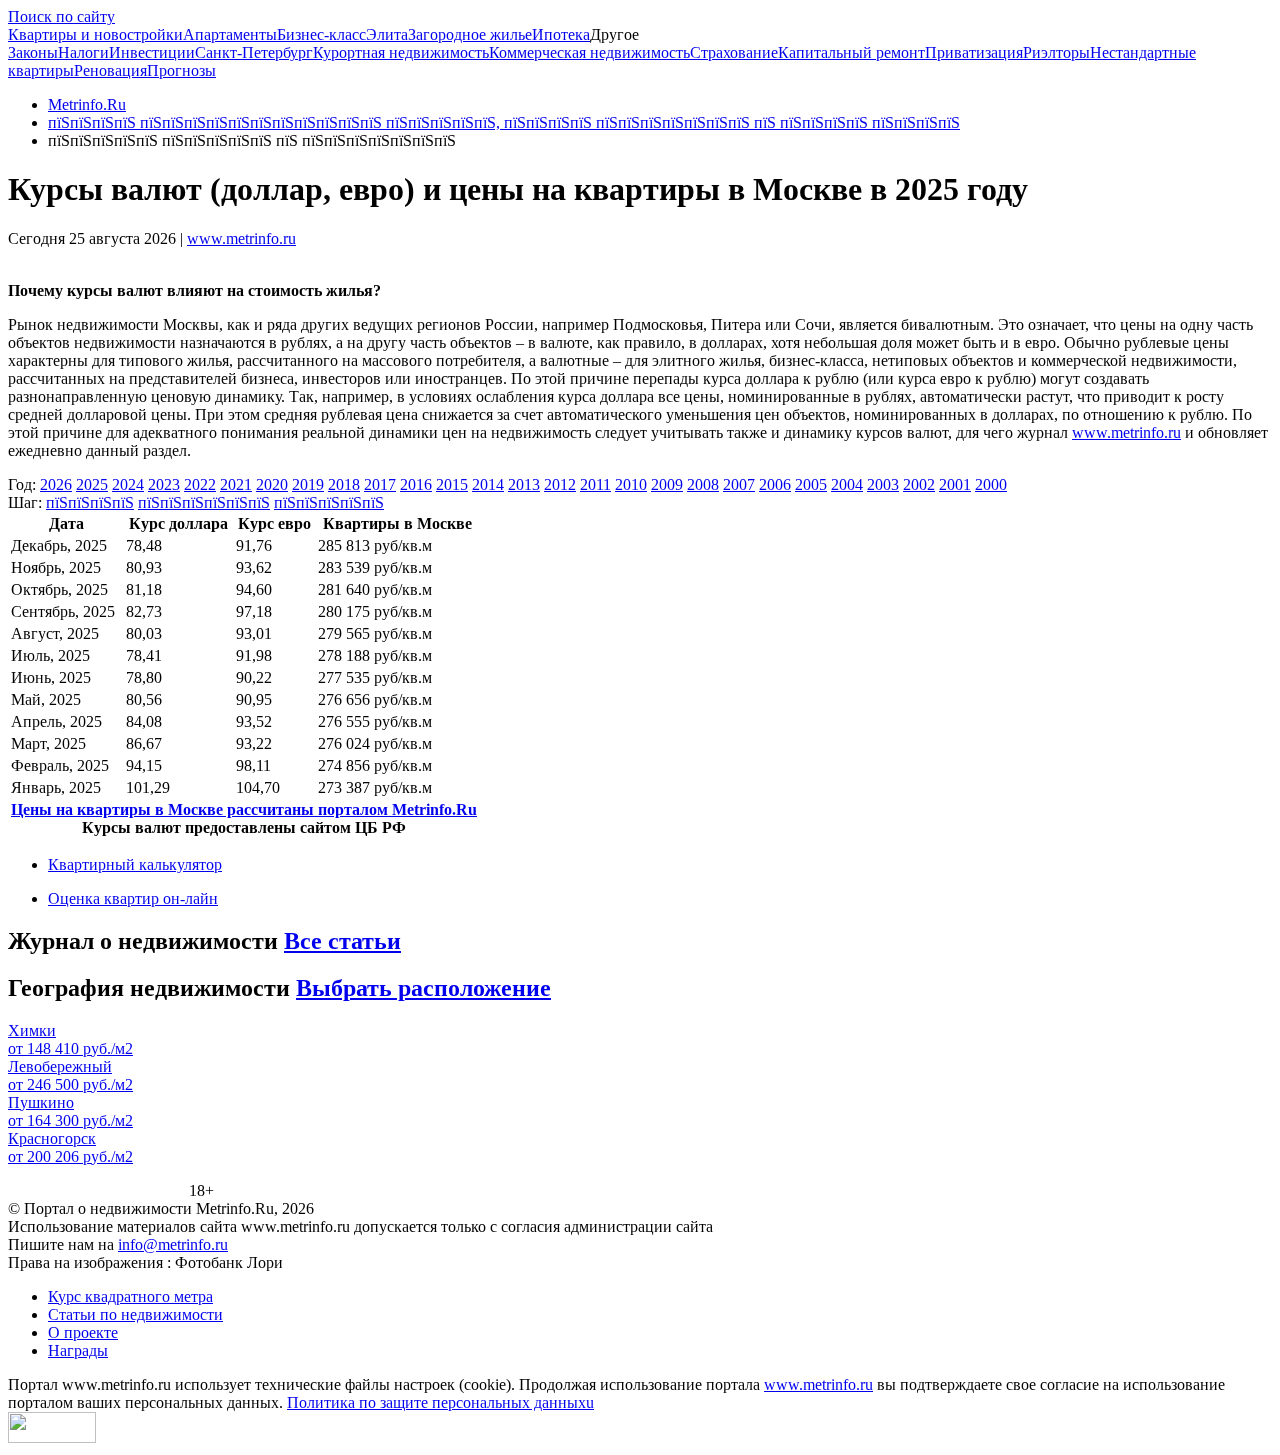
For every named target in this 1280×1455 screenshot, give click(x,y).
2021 (236, 484)
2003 (883, 484)
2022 (200, 484)
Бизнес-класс (321, 34)
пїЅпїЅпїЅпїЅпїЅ (329, 502)
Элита (387, 34)
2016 (416, 484)
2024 (128, 484)
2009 (667, 484)
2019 (308, 484)
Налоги (83, 52)
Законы (33, 52)
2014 (488, 484)
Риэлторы (1056, 52)
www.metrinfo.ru (241, 238)
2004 (847, 484)
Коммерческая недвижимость (589, 52)
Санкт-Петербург (254, 52)
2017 (380, 484)
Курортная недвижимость (401, 52)
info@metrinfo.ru (173, 1244)
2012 (560, 484)
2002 (919, 484)
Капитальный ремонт (851, 52)
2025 (92, 484)
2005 (811, 484)
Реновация (110, 70)
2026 (56, 484)
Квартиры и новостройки (95, 34)
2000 (991, 484)
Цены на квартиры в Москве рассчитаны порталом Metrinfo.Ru (244, 809)
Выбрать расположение (423, 988)
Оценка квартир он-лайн (133, 898)
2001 (955, 484)
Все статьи (342, 941)
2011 (595, 484)
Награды (78, 1350)
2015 (452, 484)
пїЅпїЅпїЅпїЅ (90, 502)
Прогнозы (181, 70)
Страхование (734, 52)
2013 (524, 484)
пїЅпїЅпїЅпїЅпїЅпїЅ (204, 502)
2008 (703, 484)
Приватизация (974, 52)
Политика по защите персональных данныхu (440, 1402)
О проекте (83, 1332)
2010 (631, 484)
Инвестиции (152, 52)
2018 (344, 484)
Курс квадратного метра (130, 1296)
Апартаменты (230, 34)
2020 (272, 484)
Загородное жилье (470, 34)
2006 (775, 484)
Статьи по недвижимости (135, 1314)
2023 (164, 484)
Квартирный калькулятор (135, 864)
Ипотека (561, 34)
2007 (739, 484)
